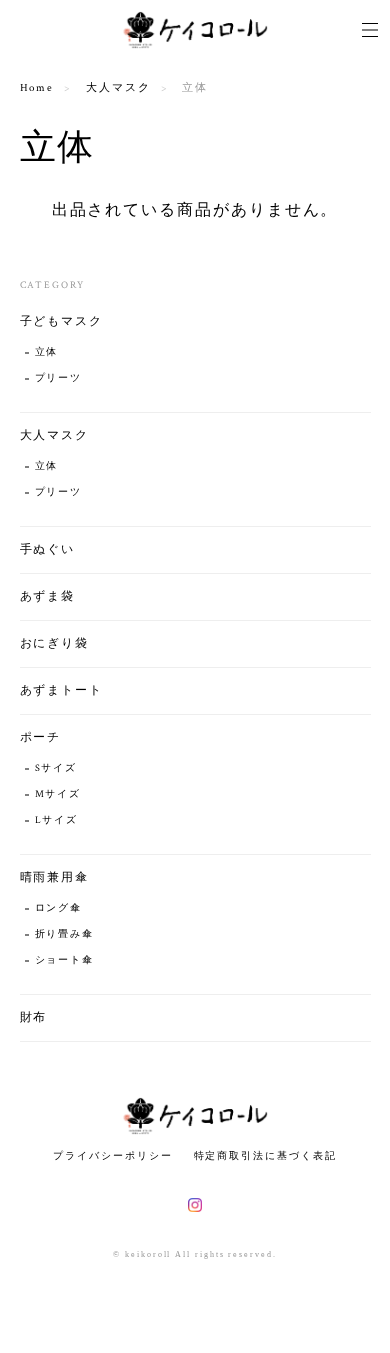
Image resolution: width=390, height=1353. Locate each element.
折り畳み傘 (65, 934)
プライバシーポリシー (112, 1155)
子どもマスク (62, 321)
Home (37, 88)
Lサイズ (57, 820)
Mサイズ (58, 794)
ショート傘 (65, 960)
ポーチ (41, 737)
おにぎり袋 (55, 643)
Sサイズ (56, 768)
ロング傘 (59, 908)
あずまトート (62, 690)
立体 (47, 352)
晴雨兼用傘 (55, 877)
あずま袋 (48, 596)
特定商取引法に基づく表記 (265, 1155)
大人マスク (118, 88)
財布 (34, 1017)
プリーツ (59, 378)
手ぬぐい (48, 549)
